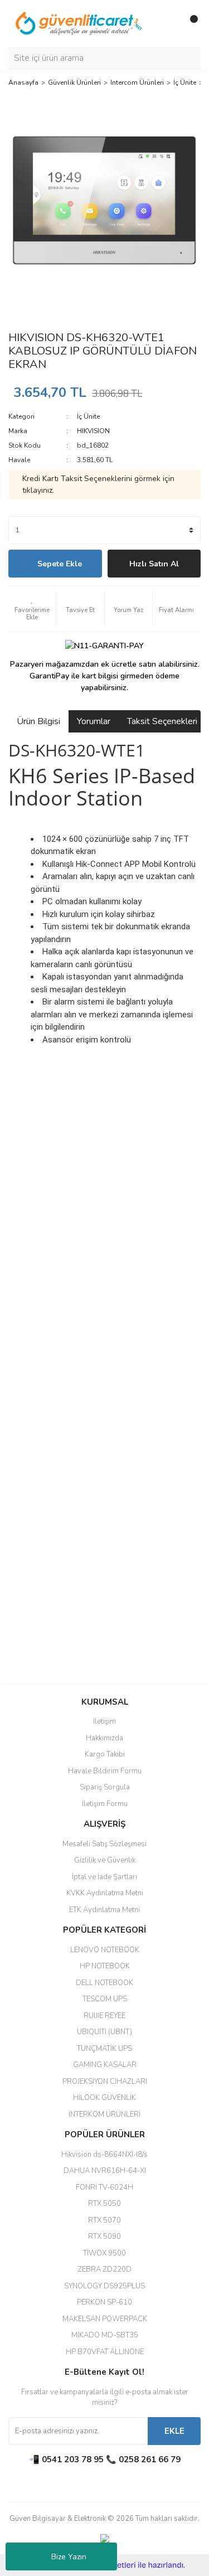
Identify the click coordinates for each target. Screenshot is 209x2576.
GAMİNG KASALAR (105, 2065)
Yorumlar (94, 721)
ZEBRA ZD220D (104, 2269)
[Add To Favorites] (32, 609)
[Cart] (189, 23)
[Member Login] (167, 23)
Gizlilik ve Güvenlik (105, 1860)
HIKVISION (93, 431)
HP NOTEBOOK (105, 1966)
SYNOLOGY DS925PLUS (104, 2286)
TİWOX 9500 (104, 2253)
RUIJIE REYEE (104, 2016)
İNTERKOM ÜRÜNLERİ (104, 2114)
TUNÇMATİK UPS (104, 2049)
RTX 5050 (104, 2204)
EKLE (174, 2431)
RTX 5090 (104, 2237)
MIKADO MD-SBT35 (105, 2335)
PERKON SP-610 (104, 2302)
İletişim (104, 1721)
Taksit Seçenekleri (162, 721)
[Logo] (79, 23)
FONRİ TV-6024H (104, 2187)
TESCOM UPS (105, 1999)
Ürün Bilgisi (38, 721)
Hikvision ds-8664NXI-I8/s (104, 2155)
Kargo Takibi (105, 1754)
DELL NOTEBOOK (104, 1983)
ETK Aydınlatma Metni (104, 1910)
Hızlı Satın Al (154, 564)
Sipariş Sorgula (105, 1787)
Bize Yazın (69, 2557)
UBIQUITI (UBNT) (104, 2032)
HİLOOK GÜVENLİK (104, 2098)
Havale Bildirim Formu (105, 1771)
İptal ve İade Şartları (104, 1877)
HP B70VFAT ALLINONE (105, 2352)
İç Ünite (88, 416)
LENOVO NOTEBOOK (105, 1950)
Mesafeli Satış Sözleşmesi (104, 1844)
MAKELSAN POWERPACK (105, 2319)
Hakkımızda (104, 1738)
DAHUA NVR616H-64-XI (105, 2171)
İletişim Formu (105, 1804)
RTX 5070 (104, 2220)
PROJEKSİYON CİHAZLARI (105, 2082)
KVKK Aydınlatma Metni (105, 1893)
